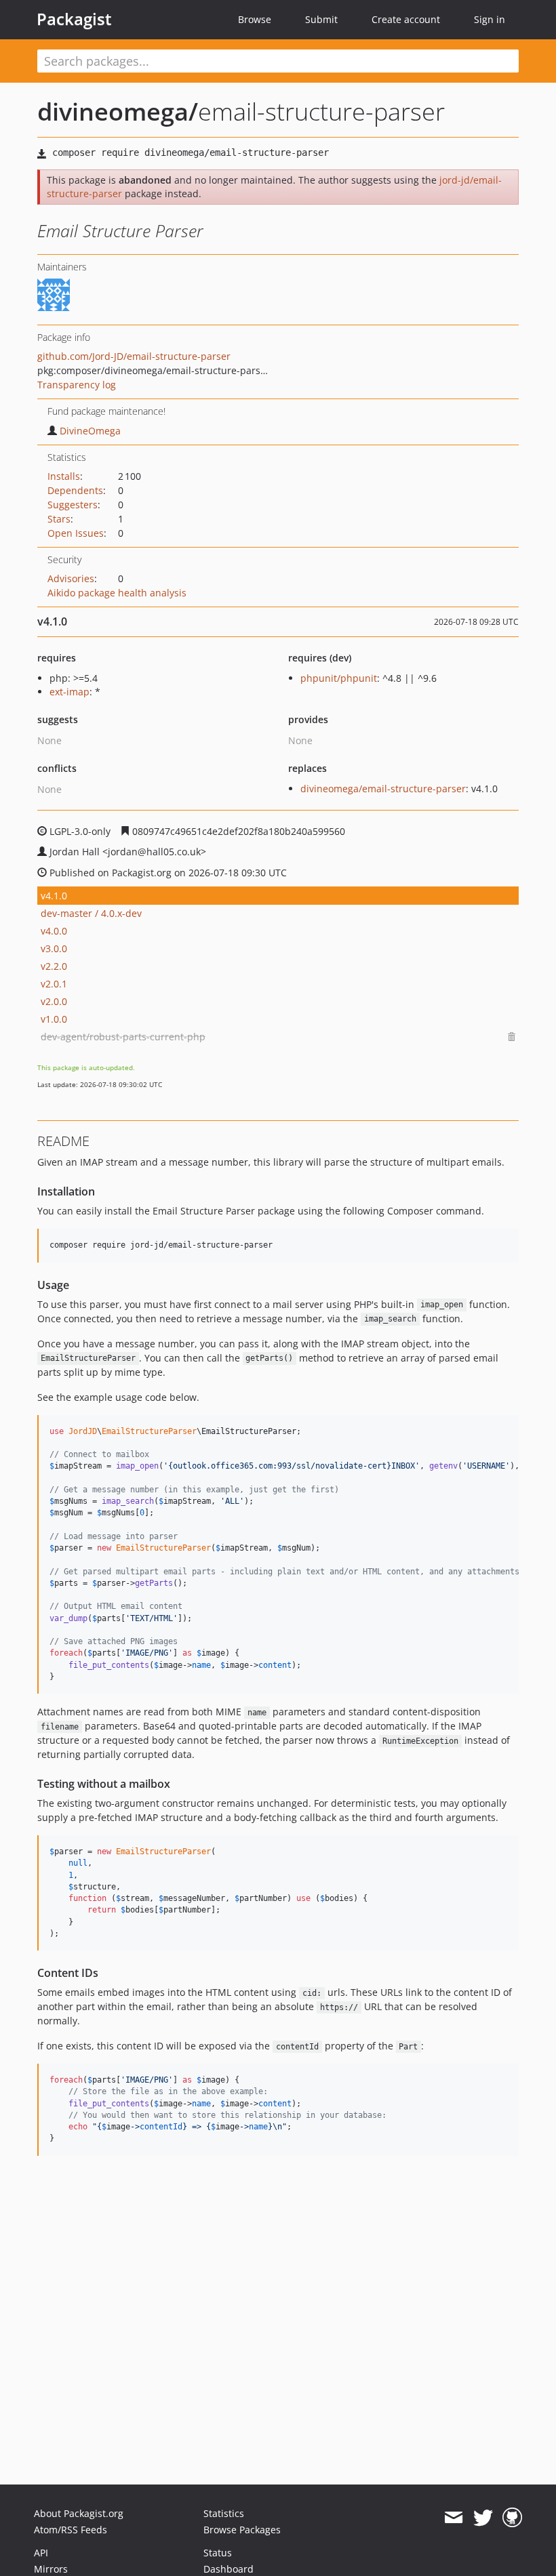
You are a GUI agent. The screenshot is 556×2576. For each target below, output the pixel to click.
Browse (255, 19)
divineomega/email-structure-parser (383, 789)
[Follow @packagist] (483, 2518)
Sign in (490, 19)
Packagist (74, 19)
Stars (59, 519)
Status (218, 2553)
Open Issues (76, 533)
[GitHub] (512, 2518)
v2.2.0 (54, 966)
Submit (321, 19)
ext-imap (69, 692)
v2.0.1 (54, 984)
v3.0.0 (54, 948)
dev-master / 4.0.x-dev (91, 913)
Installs (64, 476)
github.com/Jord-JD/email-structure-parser (134, 356)
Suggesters (73, 505)
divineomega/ (118, 111)
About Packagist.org (79, 2513)
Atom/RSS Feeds (71, 2530)
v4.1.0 (54, 896)
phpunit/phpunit (339, 678)
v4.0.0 (54, 931)
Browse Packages (242, 2530)
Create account (406, 19)
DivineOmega (90, 431)
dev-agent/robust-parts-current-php (123, 1037)
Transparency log (77, 385)
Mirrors (51, 2569)
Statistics (224, 2513)
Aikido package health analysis (117, 593)
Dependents (75, 490)
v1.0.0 (54, 1019)
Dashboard (229, 2569)
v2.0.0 (54, 1001)
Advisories (71, 578)
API (41, 2553)
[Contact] (453, 2518)
